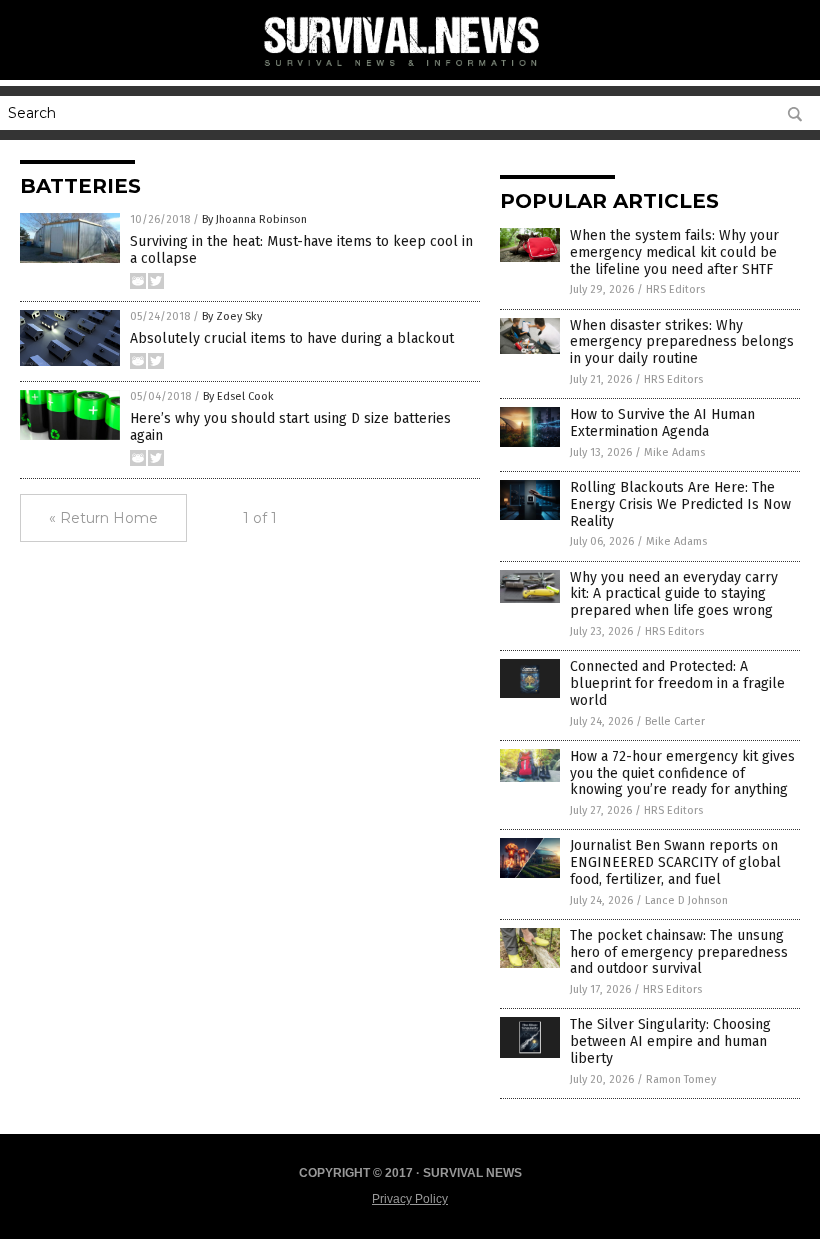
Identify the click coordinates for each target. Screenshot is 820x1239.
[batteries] (410, 70)
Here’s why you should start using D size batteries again (290, 427)
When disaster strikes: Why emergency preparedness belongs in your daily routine (682, 342)
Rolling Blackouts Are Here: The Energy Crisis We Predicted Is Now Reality (680, 504)
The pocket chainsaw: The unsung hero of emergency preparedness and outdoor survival (679, 952)
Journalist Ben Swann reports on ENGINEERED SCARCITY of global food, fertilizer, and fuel (675, 862)
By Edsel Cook (238, 396)
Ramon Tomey (681, 1079)
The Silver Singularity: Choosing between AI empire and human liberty (670, 1041)
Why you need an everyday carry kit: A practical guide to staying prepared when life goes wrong (674, 594)
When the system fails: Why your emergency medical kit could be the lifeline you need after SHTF (674, 252)
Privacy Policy (410, 1199)
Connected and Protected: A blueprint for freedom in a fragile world (677, 683)
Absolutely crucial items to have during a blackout (292, 338)
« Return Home (103, 518)
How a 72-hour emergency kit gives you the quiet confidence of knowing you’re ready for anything (682, 773)
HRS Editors (675, 289)
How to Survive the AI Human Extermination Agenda (662, 423)
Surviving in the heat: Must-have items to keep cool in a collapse (301, 250)
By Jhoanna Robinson (254, 219)
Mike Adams (674, 452)
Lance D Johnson (686, 900)
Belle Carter (675, 721)
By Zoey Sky (232, 316)
